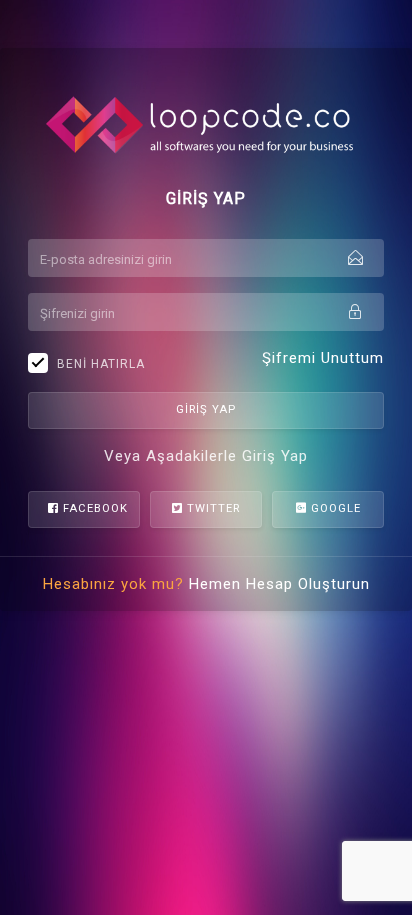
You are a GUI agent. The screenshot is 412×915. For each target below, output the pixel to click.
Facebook (93, 508)
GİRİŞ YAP (206, 409)
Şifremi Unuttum (323, 358)
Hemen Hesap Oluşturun (279, 584)
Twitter (211, 508)
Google (334, 508)
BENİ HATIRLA (101, 364)
